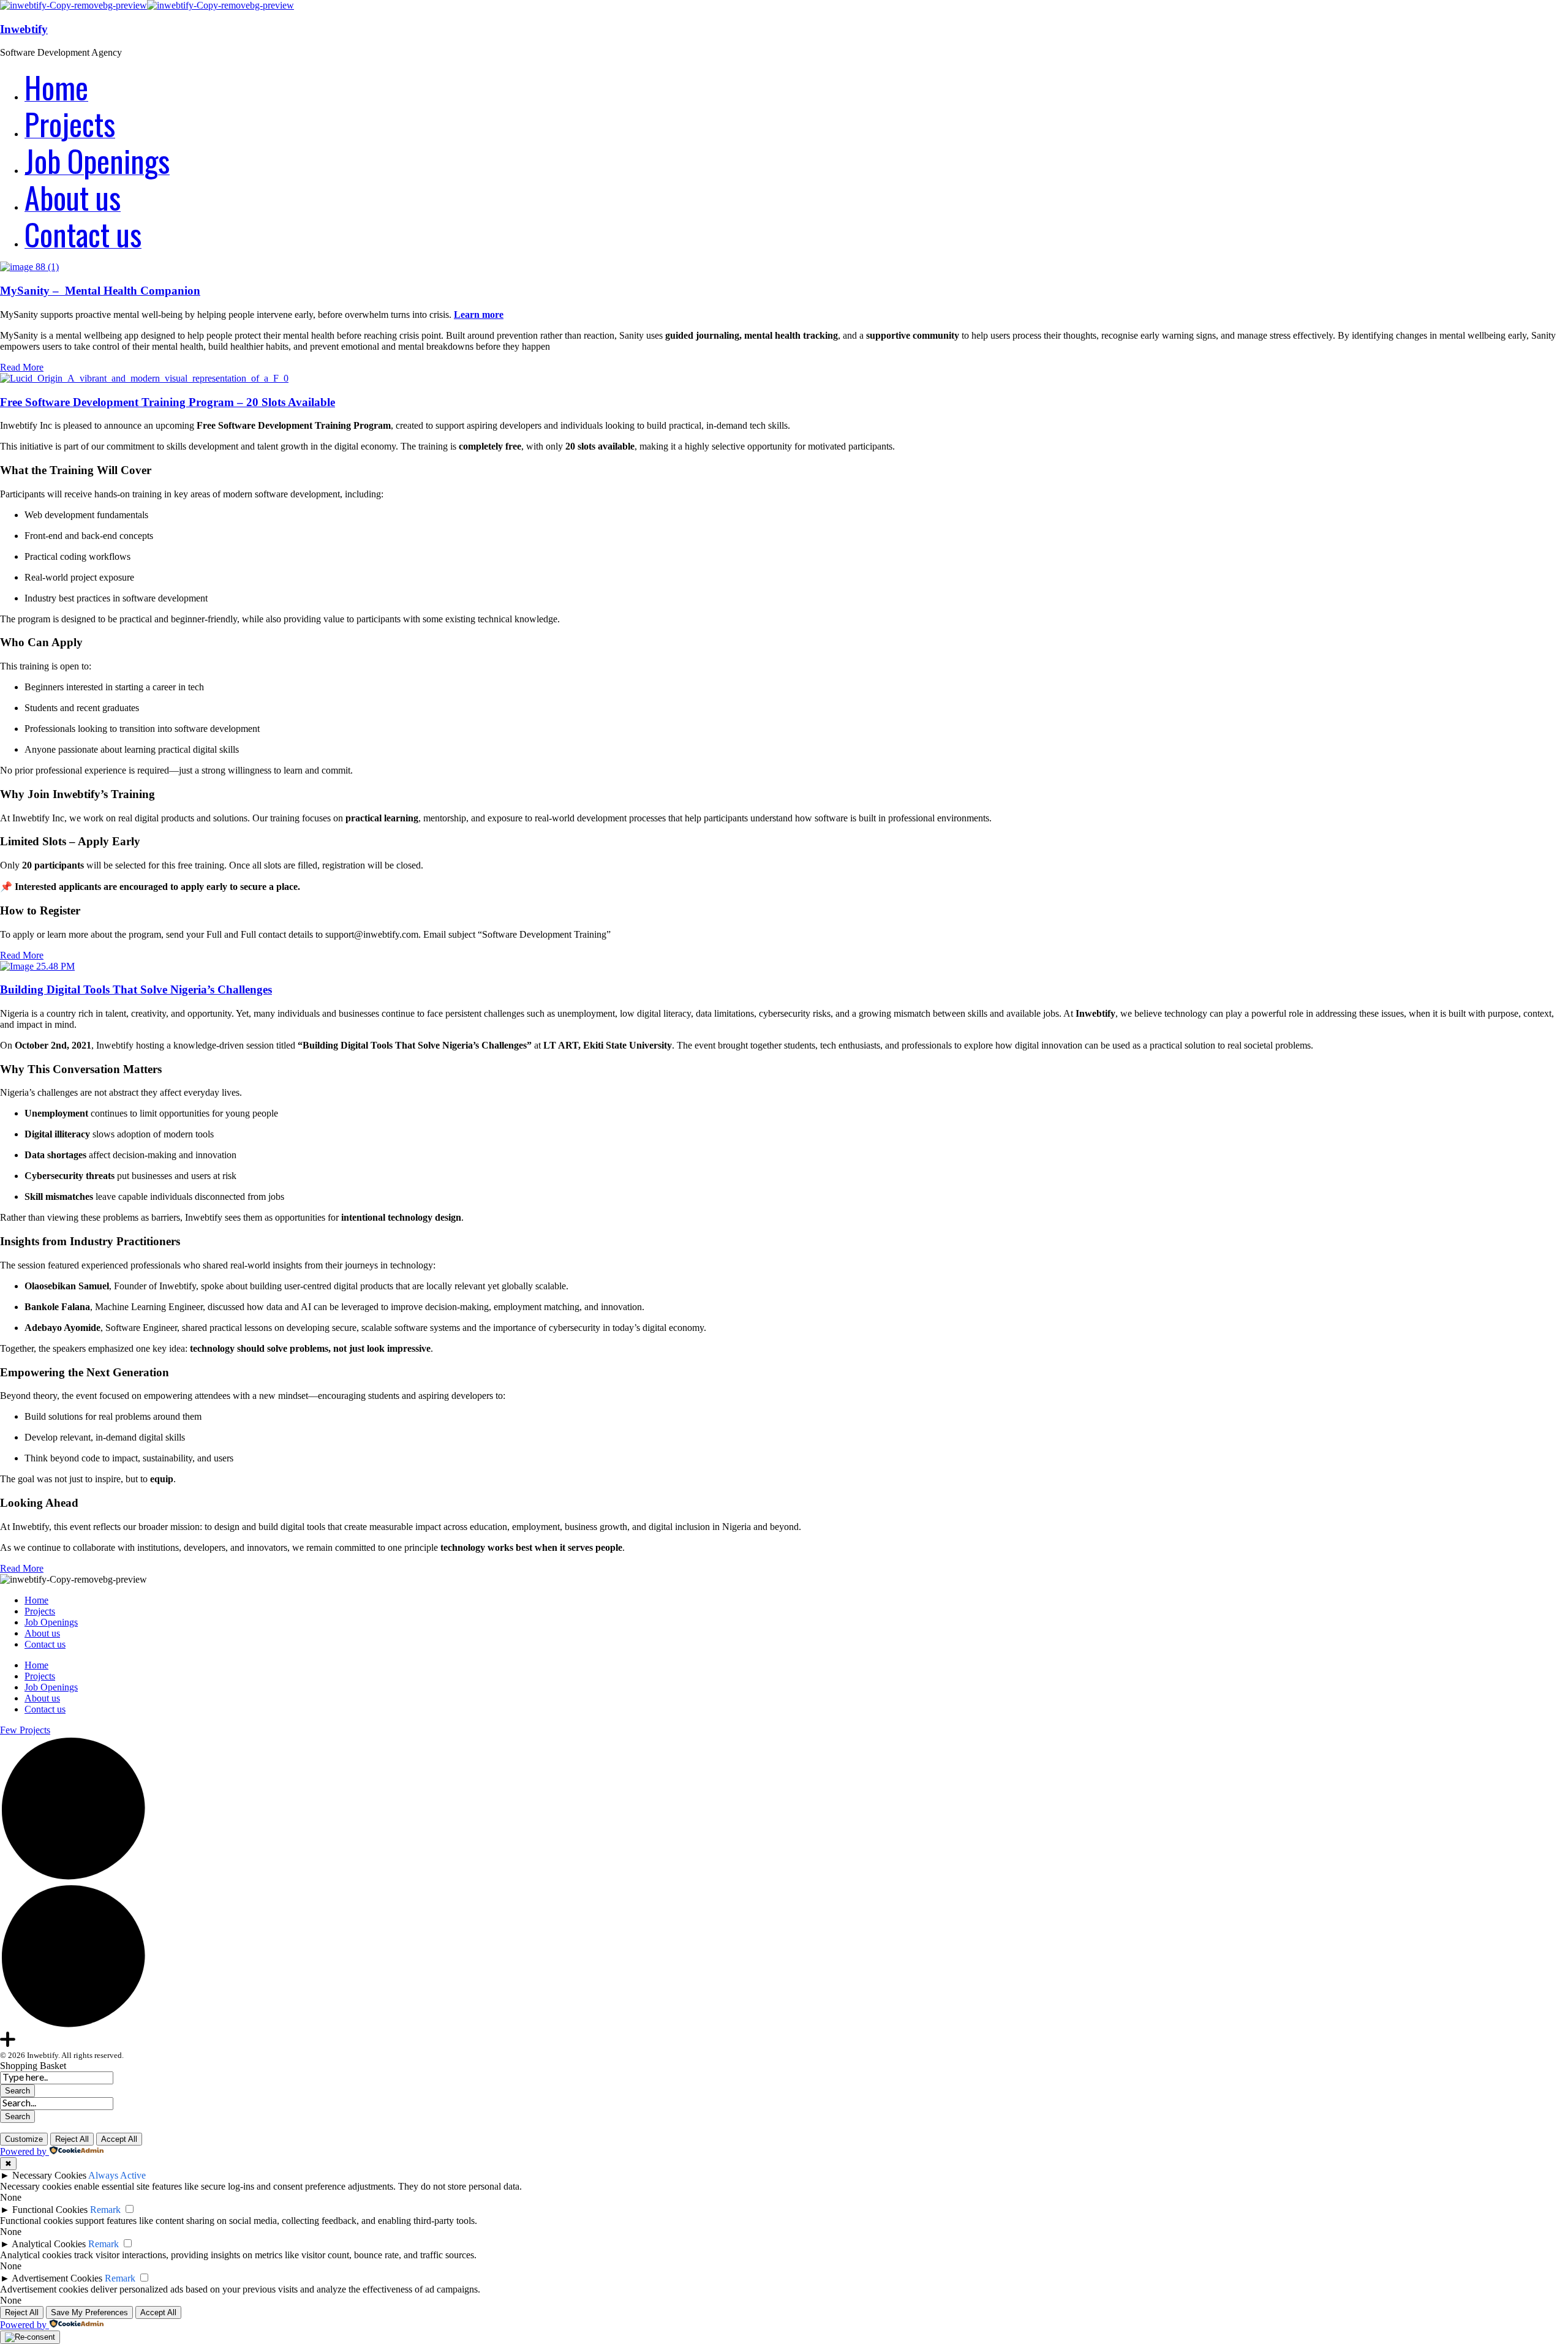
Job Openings (51, 1622)
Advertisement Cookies (57, 2278)
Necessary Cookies (49, 2175)
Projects (40, 1611)
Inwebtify (24, 29)
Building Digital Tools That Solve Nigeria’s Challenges (136, 989)
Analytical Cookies (49, 2244)
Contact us (45, 1644)
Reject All (72, 2139)
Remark (105, 2210)
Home (36, 1600)
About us (42, 1633)
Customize (24, 2139)
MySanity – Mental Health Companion (100, 291)
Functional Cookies (50, 2210)
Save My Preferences (89, 2312)
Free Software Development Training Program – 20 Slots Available (168, 402)
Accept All (119, 2139)
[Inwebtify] (73, 5)
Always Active (117, 2175)
